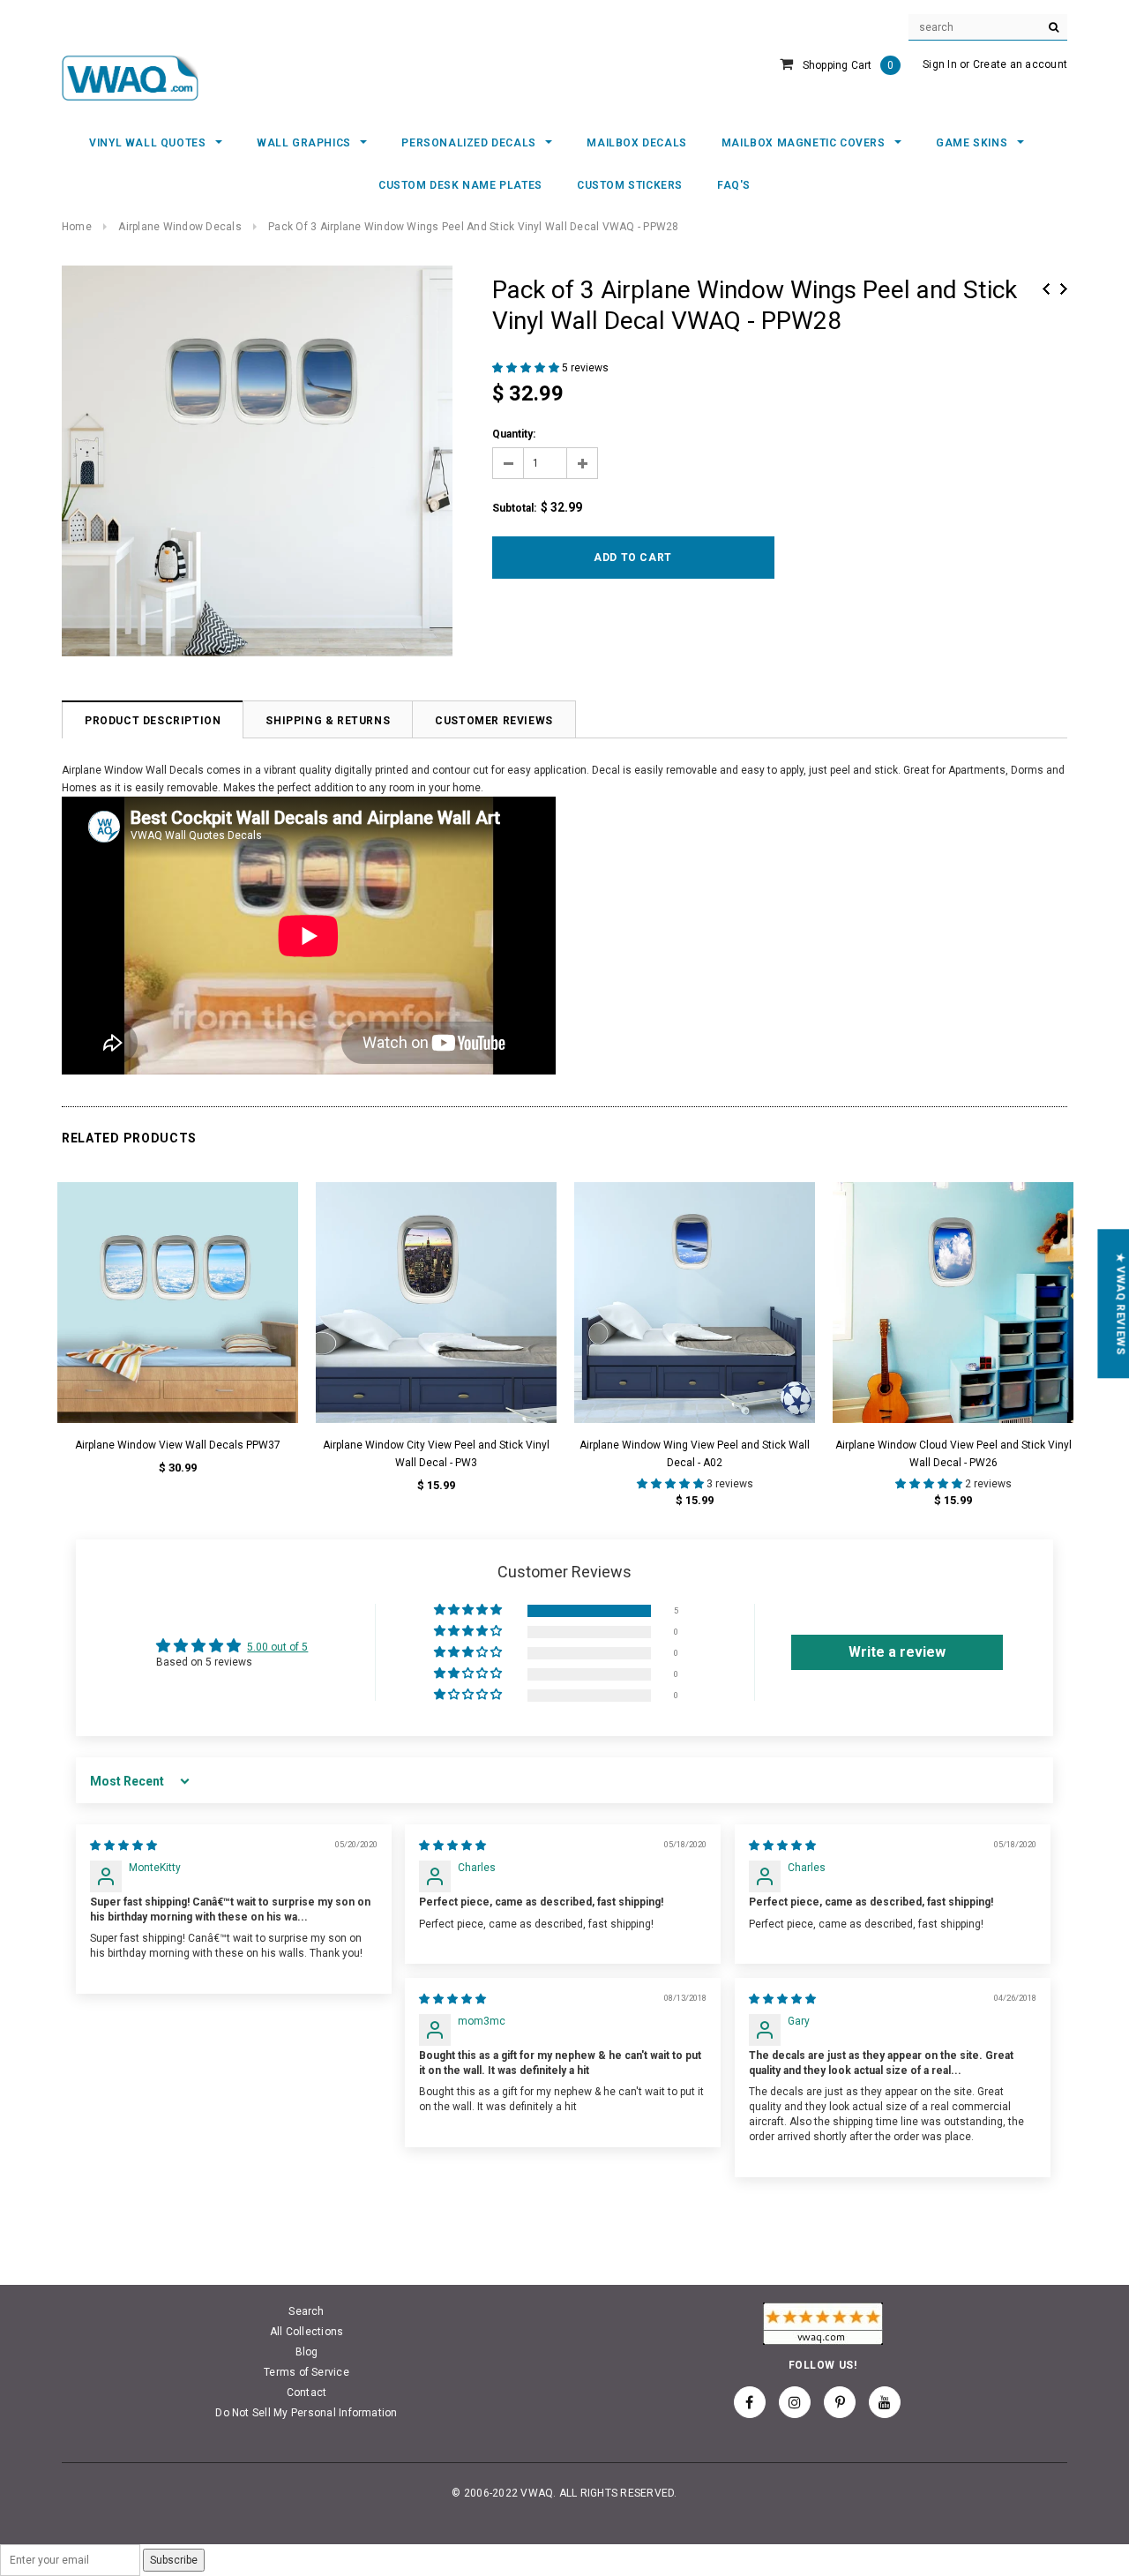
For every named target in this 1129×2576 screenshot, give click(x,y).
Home (77, 227)
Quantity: (514, 434)
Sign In (940, 64)
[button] (527, 368)
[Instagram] (795, 2402)
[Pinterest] (840, 2402)
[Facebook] (750, 2402)
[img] (123, 1846)
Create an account (1020, 64)
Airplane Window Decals (179, 227)
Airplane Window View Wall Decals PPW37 (178, 1445)
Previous (1046, 289)
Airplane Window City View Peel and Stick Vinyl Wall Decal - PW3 (436, 1454)
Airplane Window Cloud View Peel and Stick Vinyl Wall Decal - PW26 (953, 1454)
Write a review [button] (897, 1652)
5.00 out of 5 (277, 1647)
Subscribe (174, 2560)
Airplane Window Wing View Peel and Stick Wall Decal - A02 (695, 1454)
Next (1064, 289)
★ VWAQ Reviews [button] (1120, 1303)
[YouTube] (885, 2402)
